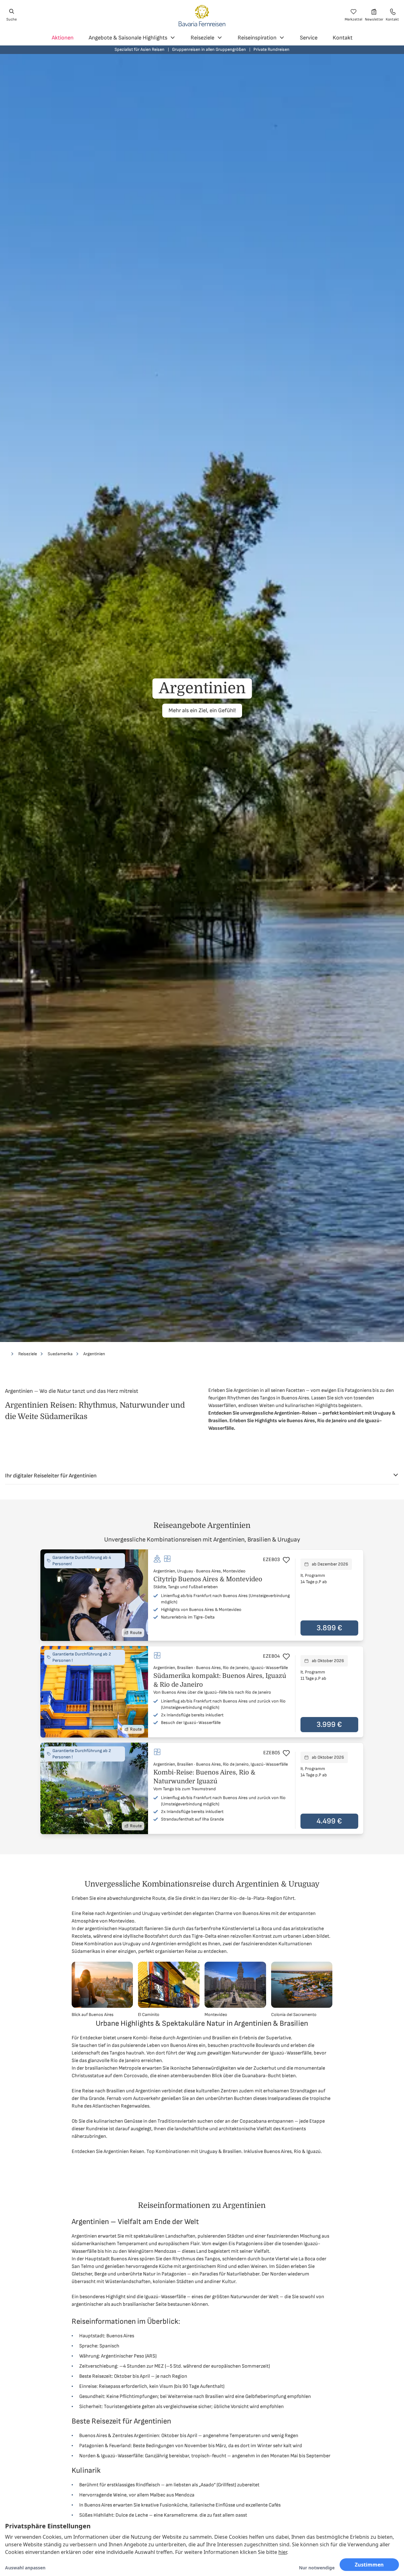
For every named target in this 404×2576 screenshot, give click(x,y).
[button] (202, 1595)
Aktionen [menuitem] (63, 38)
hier (283, 2552)
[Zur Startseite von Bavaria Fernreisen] (202, 15)
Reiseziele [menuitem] (202, 38)
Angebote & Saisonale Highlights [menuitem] (128, 38)
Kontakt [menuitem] (343, 38)
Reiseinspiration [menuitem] (257, 38)
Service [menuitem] (309, 38)
